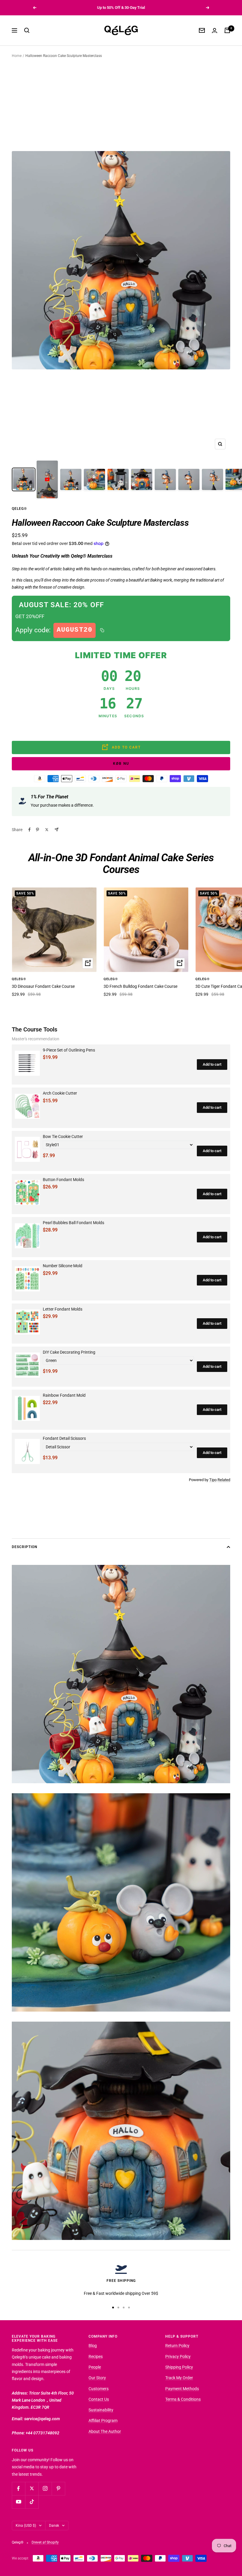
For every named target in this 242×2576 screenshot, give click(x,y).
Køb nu (121, 764)
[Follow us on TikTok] (32, 2502)
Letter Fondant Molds (63, 1309)
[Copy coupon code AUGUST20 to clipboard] (102, 630)
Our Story (97, 2378)
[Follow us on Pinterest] (58, 2489)
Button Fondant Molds (63, 1180)
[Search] (27, 30)
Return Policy (177, 2346)
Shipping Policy (179, 2367)
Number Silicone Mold (63, 1266)
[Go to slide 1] (113, 2308)
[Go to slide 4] (129, 2308)
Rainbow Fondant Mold (64, 1395)
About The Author (105, 2431)
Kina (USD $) (26, 2526)
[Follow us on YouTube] (18, 2502)
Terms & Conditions (183, 2399)
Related (224, 1480)
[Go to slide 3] (124, 2308)
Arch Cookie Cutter (60, 1093)
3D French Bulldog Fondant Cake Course (140, 986)
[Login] (215, 31)
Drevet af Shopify (45, 2542)
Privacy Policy (178, 2356)
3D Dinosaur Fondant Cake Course (43, 986)
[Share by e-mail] (57, 830)
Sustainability (101, 2410)
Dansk (54, 2526)
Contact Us (99, 2399)
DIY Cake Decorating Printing (69, 1352)
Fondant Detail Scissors (64, 1438)
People (95, 2367)
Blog (93, 2346)
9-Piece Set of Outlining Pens (69, 1050)
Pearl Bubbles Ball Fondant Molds (73, 1223)
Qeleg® (19, 509)
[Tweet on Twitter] (47, 830)
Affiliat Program (103, 2421)
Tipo (213, 1480)
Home (17, 56)
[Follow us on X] (32, 2489)
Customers (99, 2389)
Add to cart (212, 1064)
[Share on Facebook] (30, 830)
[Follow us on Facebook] (18, 2489)
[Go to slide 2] (118, 2308)
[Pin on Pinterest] (37, 830)
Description (24, 1547)
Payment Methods (182, 2389)
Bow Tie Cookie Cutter (63, 1136)
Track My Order (179, 2378)
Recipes (96, 2356)
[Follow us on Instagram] (45, 2489)
